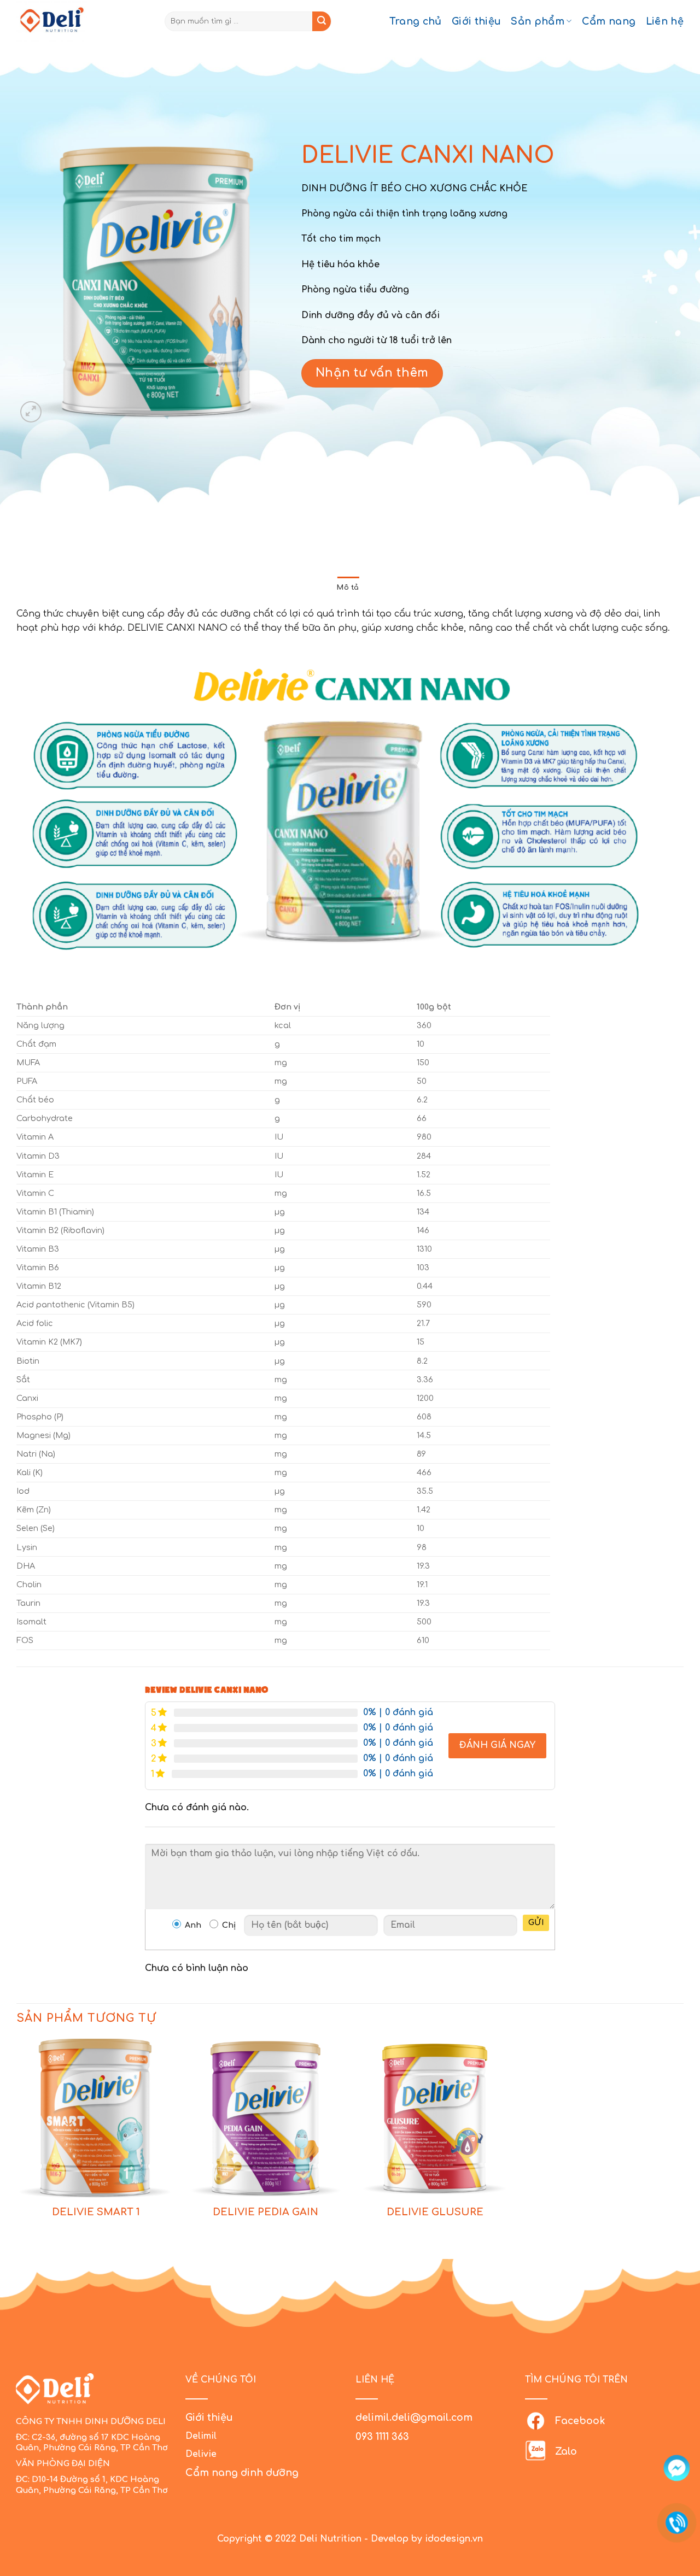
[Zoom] (31, 412)
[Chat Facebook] (677, 2468)
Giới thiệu (477, 21)
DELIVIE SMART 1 (96, 2212)
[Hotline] (677, 2523)
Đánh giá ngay (497, 1745)
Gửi (536, 1923)
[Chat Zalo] (677, 2495)
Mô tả (348, 588)
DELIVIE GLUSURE (435, 2212)
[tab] (348, 588)
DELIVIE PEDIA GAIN (266, 2212)
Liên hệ (665, 21)
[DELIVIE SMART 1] (96, 2118)
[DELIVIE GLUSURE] (435, 2118)
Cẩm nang (609, 21)
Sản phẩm (538, 21)
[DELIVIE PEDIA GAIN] (265, 2118)
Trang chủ (416, 21)
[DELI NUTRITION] (63, 21)
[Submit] (322, 21)
